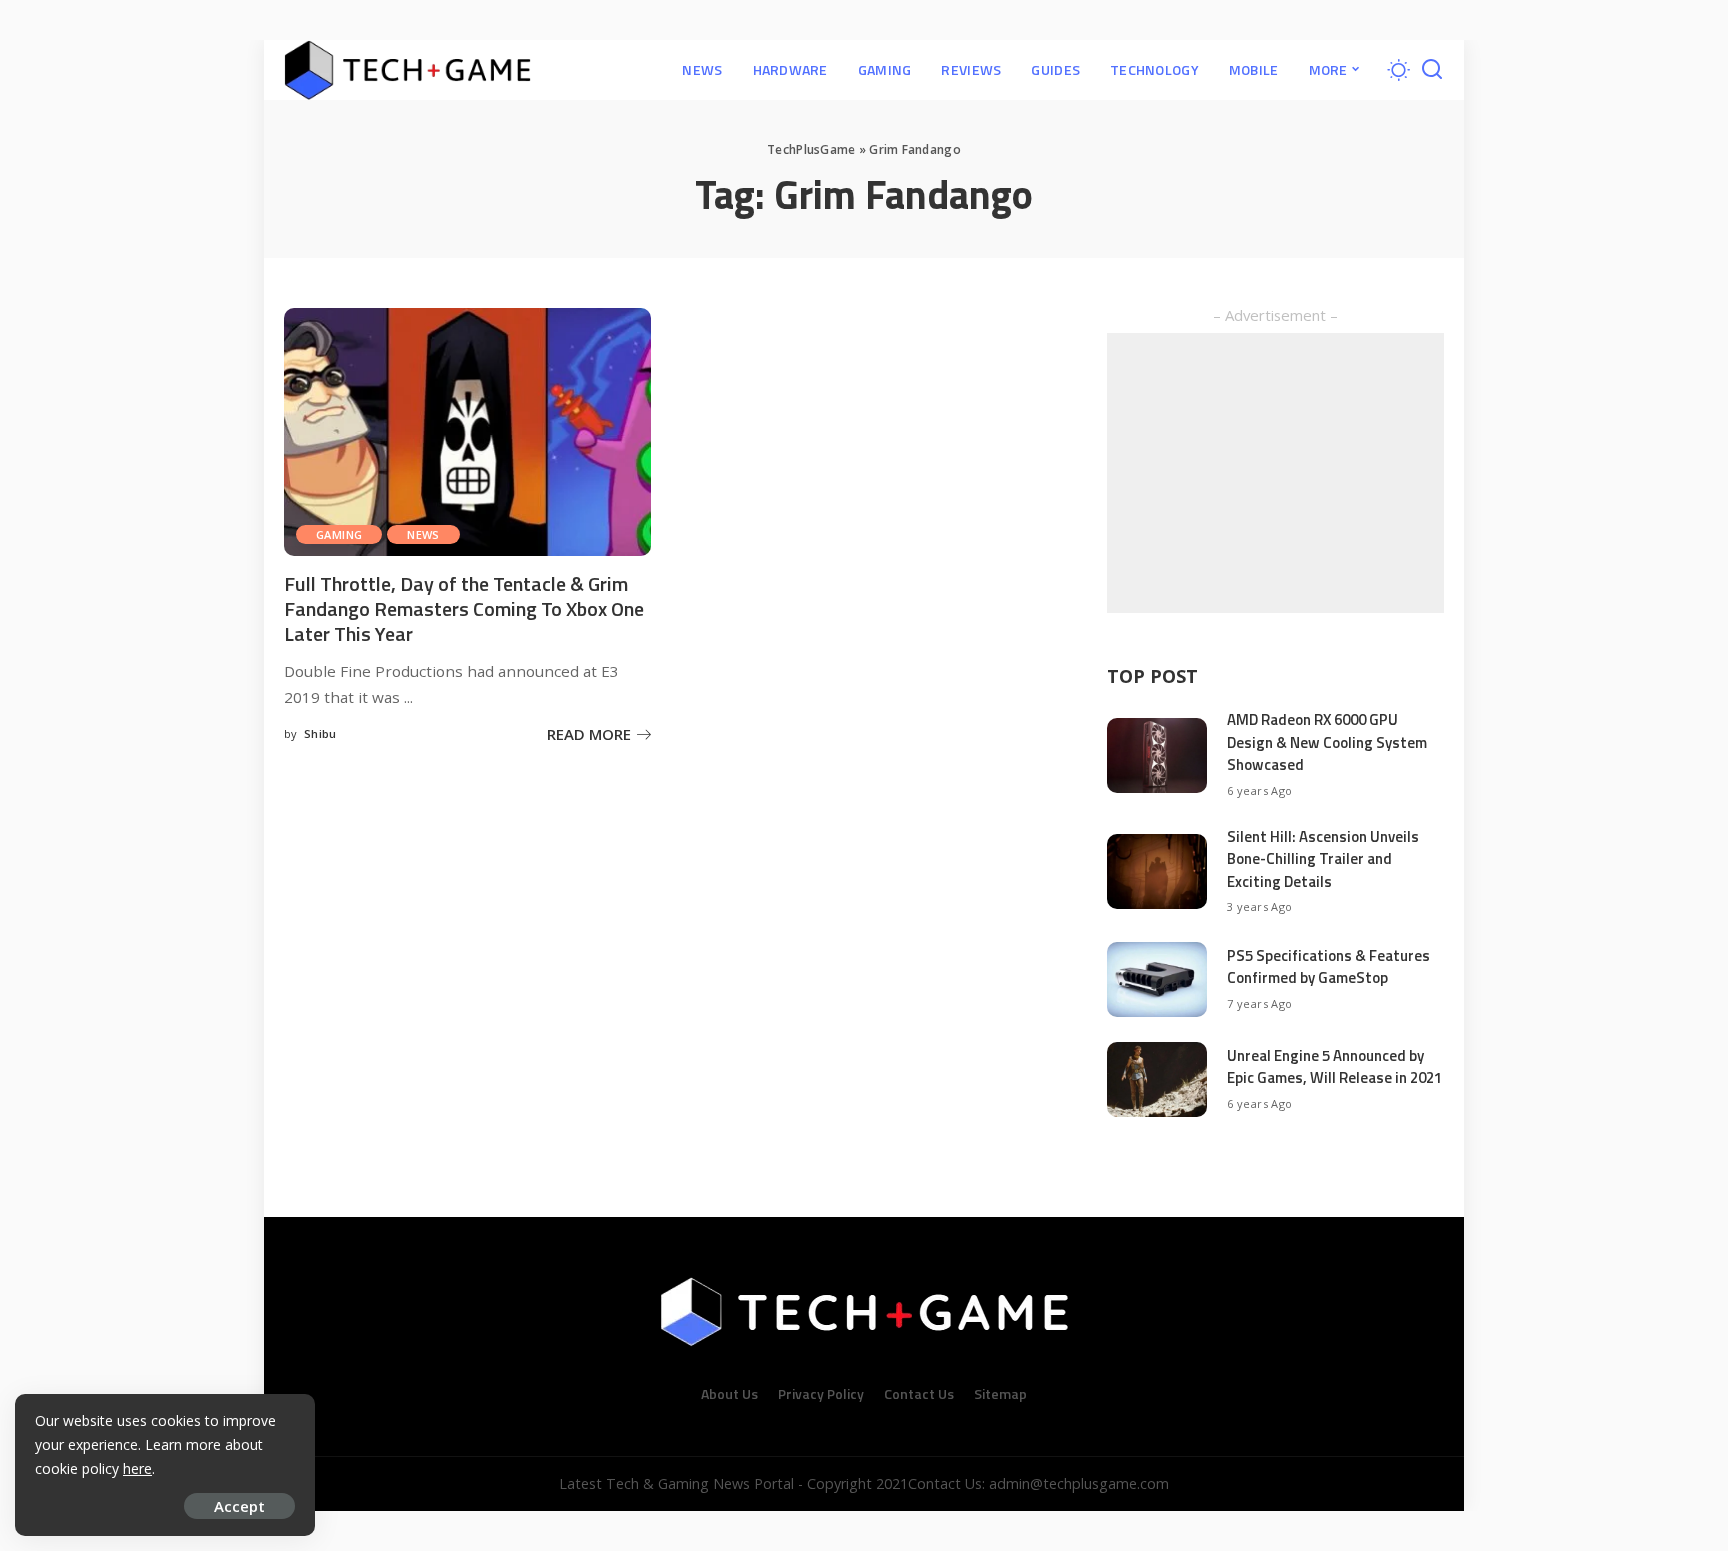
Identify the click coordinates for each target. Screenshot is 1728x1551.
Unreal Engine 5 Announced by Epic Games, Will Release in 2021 (1334, 1067)
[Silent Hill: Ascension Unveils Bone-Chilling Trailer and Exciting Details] (1157, 871)
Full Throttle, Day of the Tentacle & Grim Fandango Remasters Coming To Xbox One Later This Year (464, 608)
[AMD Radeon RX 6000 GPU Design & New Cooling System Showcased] (1157, 755)
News (423, 534)
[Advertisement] (1275, 473)
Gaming (339, 534)
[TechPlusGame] (407, 70)
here (137, 1468)
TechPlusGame (811, 149)
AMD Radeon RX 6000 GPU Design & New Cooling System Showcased (1327, 742)
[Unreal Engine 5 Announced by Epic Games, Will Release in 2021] (1157, 1079)
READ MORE (589, 734)
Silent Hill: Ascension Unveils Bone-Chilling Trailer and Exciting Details (1323, 859)
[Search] (1432, 70)
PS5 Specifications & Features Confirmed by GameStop (1328, 967)
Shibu (320, 733)
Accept (239, 1506)
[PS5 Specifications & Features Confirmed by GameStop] (1157, 979)
